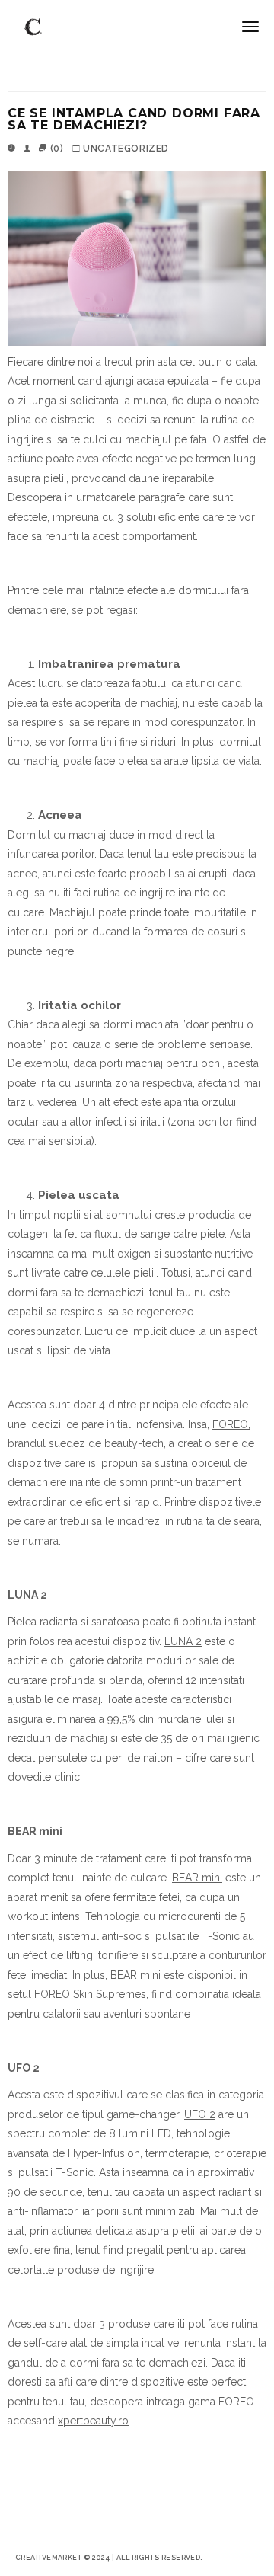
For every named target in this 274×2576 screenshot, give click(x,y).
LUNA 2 (183, 1641)
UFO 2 (200, 2114)
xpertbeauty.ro (93, 2421)
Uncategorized (126, 149)
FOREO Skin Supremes (90, 1994)
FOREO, (231, 1424)
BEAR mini (197, 1878)
